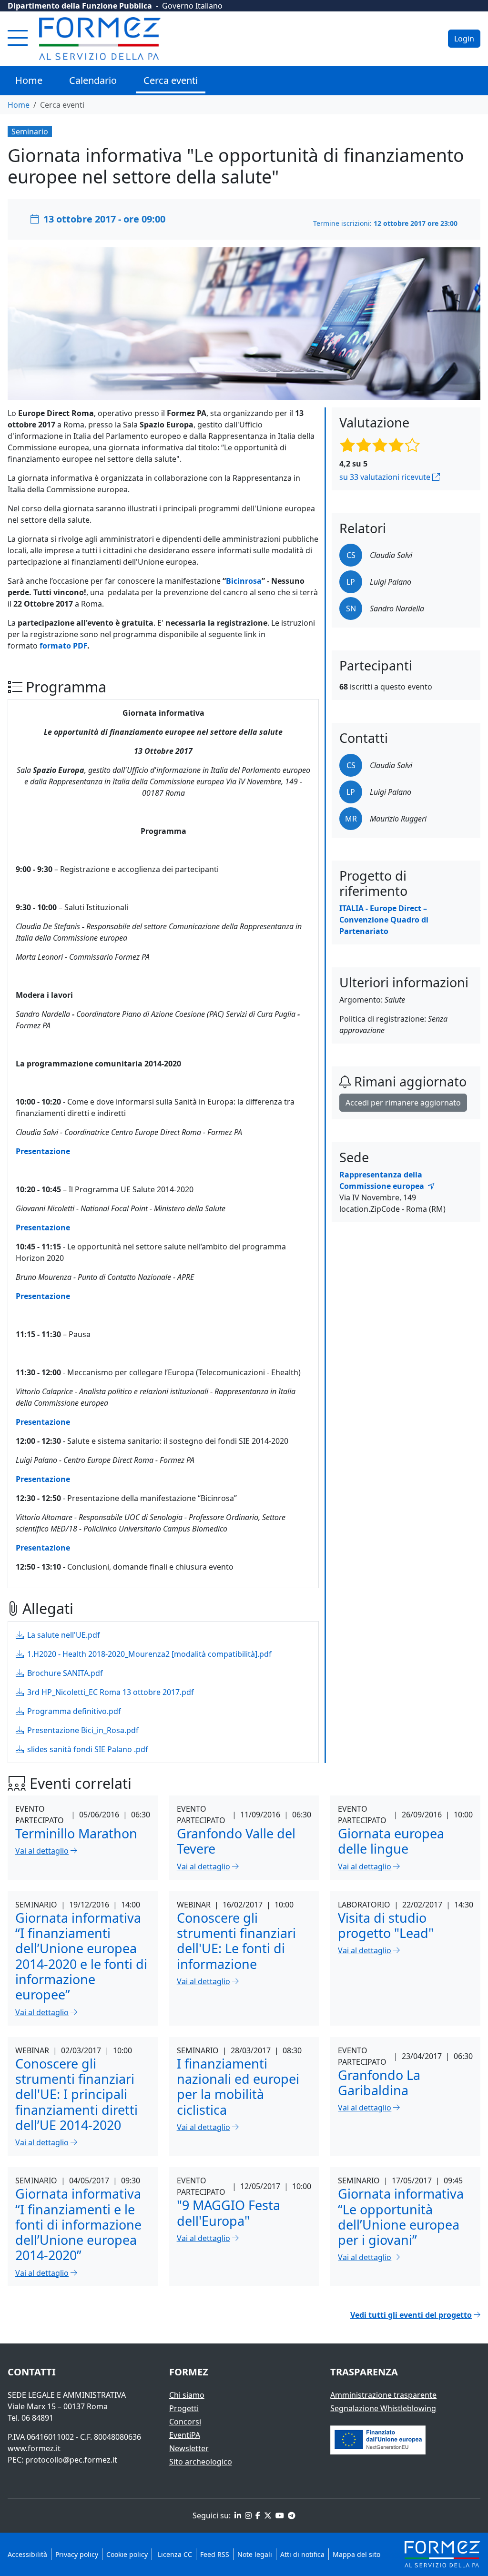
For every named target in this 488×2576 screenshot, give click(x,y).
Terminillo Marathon (76, 1833)
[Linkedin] (237, 2515)
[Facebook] (257, 2515)
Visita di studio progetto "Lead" (386, 1925)
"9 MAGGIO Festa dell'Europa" (229, 2213)
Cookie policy (127, 2554)
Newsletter (189, 2448)
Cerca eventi (171, 80)
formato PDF (63, 646)
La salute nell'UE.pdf (63, 1635)
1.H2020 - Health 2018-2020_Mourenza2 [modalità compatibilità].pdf (148, 1654)
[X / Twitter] (267, 2515)
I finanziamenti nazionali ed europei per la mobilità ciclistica (238, 2087)
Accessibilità (27, 2554)
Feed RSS (215, 2554)
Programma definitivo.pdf (73, 1711)
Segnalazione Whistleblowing (383, 2408)
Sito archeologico (201, 2462)
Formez (189, 2372)
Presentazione (43, 1151)
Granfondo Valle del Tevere (236, 1841)
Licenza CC (174, 2554)
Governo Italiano (192, 6)
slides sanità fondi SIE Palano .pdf (87, 1749)
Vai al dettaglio (42, 1851)
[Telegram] (291, 2515)
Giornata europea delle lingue (391, 1841)
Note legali (255, 2554)
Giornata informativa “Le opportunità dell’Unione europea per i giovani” (401, 2217)
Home (29, 80)
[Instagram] (247, 2515)
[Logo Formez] (100, 39)
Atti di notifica (302, 2554)
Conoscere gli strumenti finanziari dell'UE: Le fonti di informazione (236, 1941)
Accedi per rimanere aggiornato (403, 1103)
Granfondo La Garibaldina (379, 2083)
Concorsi (185, 2422)
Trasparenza (364, 2372)
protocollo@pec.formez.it (71, 2460)
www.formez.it (34, 2448)
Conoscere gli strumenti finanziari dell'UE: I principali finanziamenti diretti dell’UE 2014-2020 (76, 2094)
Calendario (93, 80)
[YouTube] (279, 2515)
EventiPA (185, 2435)
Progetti (184, 2408)
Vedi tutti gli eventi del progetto (411, 2315)
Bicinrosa (244, 581)
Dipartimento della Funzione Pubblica (80, 6)
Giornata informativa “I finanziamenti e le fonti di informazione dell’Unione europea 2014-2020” (78, 2224)
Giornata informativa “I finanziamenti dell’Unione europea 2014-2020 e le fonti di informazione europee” (81, 1956)
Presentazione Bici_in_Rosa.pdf (82, 1730)
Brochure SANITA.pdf (64, 1673)
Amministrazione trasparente (383, 2395)
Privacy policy (77, 2554)
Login (464, 39)
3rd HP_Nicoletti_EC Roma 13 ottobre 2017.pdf (110, 1692)
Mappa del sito (356, 2554)
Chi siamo (187, 2395)
